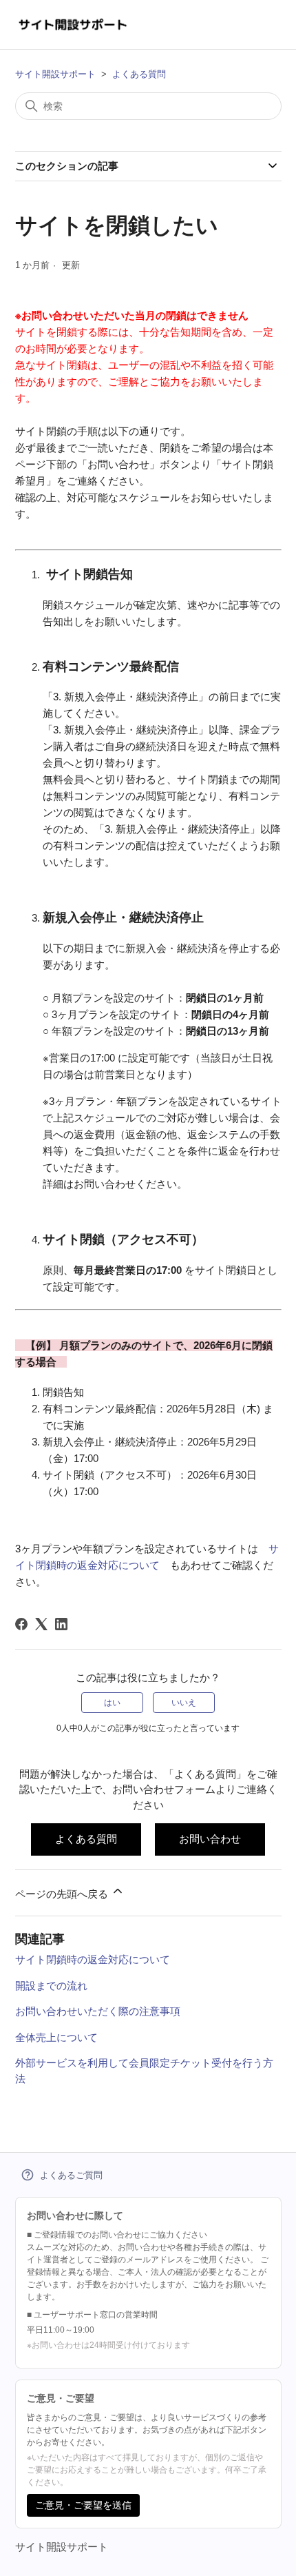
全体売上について (56, 2037)
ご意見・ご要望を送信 (83, 2505)
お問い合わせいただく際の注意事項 (98, 2011)
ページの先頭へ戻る (63, 1894)
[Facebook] (21, 1624)
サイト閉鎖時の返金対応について (93, 1959)
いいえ (184, 1703)
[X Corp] (41, 1624)
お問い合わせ (210, 1839)
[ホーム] (73, 24)
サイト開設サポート (55, 74)
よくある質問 (139, 74)
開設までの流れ (51, 1986)
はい (112, 1703)
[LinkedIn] (61, 1624)
